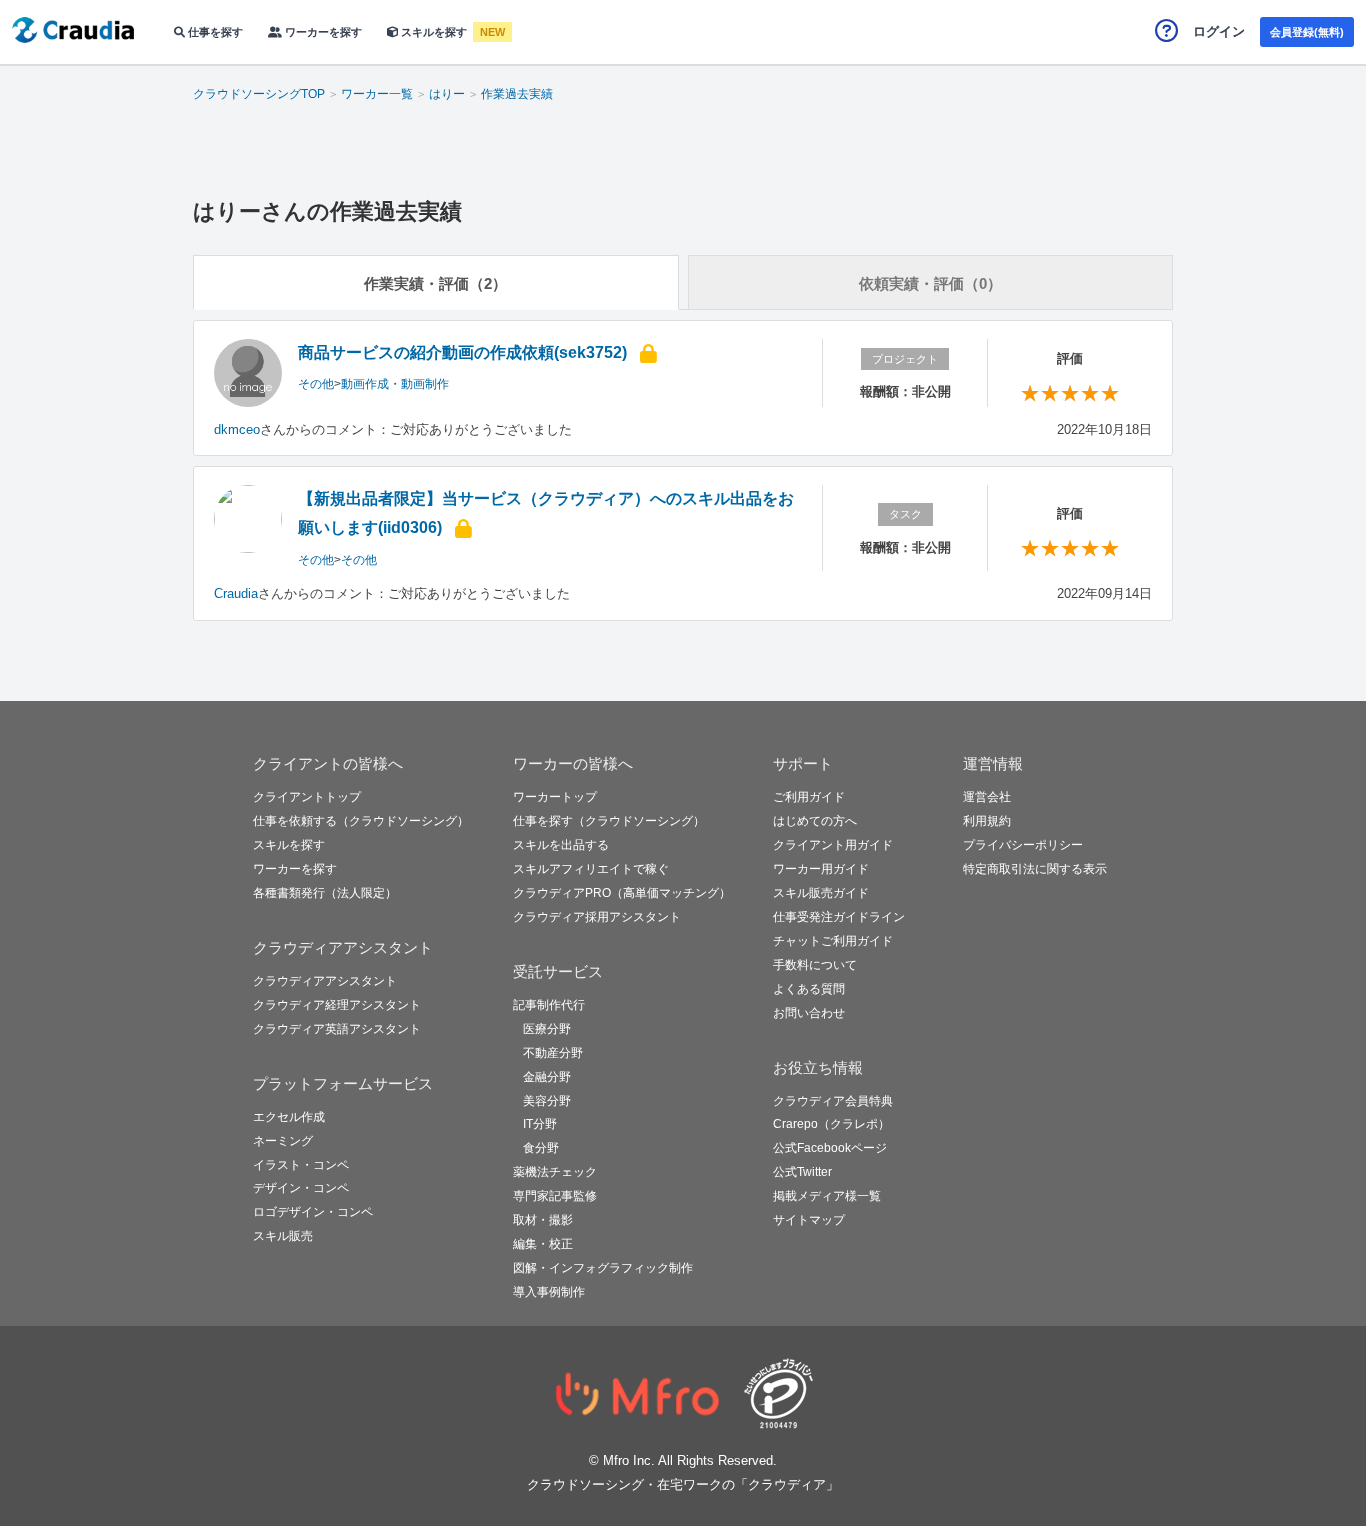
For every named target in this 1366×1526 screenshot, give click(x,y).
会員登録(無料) (1307, 32)
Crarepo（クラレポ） (831, 1124)
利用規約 (987, 821)
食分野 (541, 1148)
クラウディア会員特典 (833, 1101)
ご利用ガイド (809, 797)
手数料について (815, 965)
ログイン (1219, 31)
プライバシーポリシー (1023, 845)
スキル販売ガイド (821, 893)
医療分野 (547, 1029)
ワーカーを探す (322, 32)
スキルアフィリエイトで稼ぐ (591, 869)
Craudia (236, 593)
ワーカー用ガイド (821, 869)
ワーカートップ (555, 797)
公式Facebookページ (830, 1148)
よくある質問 (809, 989)
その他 (316, 384)
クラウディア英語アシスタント (337, 1029)
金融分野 (547, 1077)
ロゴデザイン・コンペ (313, 1212)
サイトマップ (809, 1220)
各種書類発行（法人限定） (325, 893)
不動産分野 (553, 1053)
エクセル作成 (289, 1117)
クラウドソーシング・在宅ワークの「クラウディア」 (683, 1484)
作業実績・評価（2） (435, 283)
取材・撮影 (543, 1220)
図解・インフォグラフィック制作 (603, 1268)
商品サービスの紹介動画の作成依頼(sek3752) (462, 352)
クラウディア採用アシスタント (597, 917)
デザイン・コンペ (301, 1188)
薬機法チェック (555, 1172)
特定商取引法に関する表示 (1035, 869)
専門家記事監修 (555, 1196)
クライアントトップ (307, 797)
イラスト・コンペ (301, 1165)
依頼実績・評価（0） (930, 283)
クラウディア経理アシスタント (337, 1005)
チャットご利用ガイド (833, 941)
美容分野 (547, 1101)
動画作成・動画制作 (395, 384)
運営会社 (987, 797)
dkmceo (237, 429)
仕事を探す (214, 32)
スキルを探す (434, 32)
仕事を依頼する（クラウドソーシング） (361, 821)
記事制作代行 (549, 1005)
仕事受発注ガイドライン (839, 917)
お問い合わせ (809, 1013)
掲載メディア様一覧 (827, 1196)
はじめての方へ (815, 821)
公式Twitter (802, 1172)
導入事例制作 (549, 1292)
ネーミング (283, 1141)
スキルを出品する (561, 845)
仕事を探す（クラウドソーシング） (609, 821)
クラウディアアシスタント (325, 981)
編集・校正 (543, 1244)
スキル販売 (283, 1236)
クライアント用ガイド (833, 845)
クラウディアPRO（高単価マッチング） (622, 893)
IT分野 (540, 1124)
